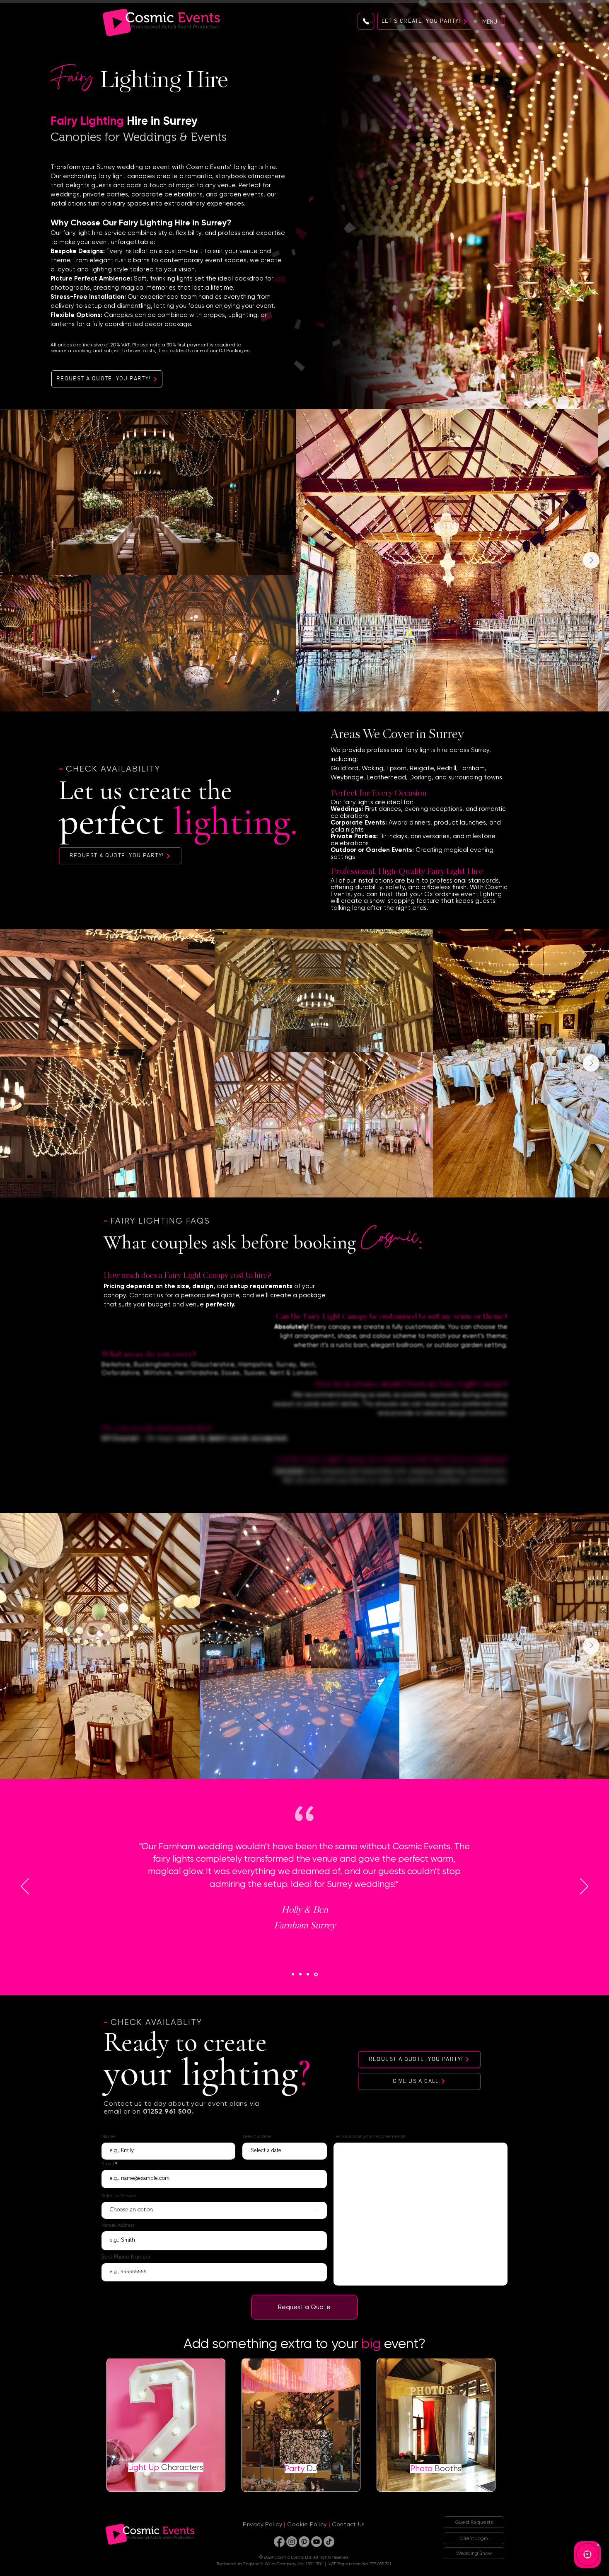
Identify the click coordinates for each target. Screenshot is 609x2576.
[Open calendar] (315, 2150)
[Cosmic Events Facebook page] (279, 2542)
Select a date (257, 2136)
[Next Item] (591, 560)
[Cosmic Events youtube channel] (317, 2542)
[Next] (584, 1887)
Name (108, 2136)
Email (108, 2164)
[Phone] (366, 21)
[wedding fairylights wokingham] (317, 1974)
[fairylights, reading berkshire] (293, 1974)
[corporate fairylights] (301, 1974)
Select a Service (119, 2196)
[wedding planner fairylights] (309, 1974)
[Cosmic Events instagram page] (292, 2542)
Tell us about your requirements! (369, 2136)
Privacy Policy (262, 2524)
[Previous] (25, 1887)
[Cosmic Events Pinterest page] (304, 2542)
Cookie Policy (307, 2524)
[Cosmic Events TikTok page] (329, 2542)
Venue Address (118, 2225)
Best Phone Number (126, 2257)
